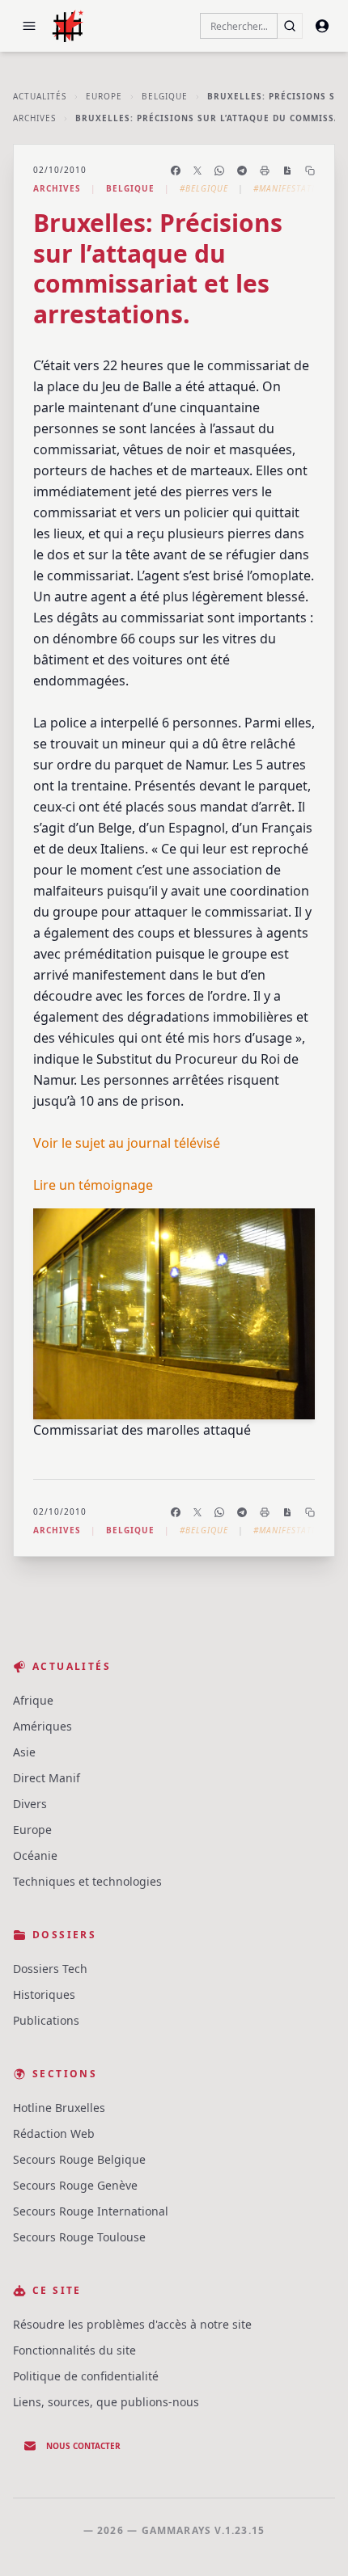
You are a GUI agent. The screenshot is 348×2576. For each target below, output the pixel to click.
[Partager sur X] (197, 171)
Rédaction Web (54, 2133)
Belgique (165, 96)
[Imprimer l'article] (265, 171)
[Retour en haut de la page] (312, 2540)
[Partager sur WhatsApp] (219, 171)
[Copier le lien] (310, 171)
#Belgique (204, 188)
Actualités (40, 96)
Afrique (33, 1700)
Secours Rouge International (91, 2211)
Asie (24, 1752)
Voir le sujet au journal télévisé (127, 1143)
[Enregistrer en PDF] (287, 171)
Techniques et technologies (87, 1881)
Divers (30, 1804)
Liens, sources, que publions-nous (106, 2402)
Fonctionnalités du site (74, 2350)
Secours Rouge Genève (75, 2185)
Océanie (35, 1855)
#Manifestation (291, 188)
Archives (34, 118)
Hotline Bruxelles (59, 2108)
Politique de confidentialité (86, 2376)
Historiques (44, 1994)
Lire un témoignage (93, 1185)
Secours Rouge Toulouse (79, 2237)
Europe (104, 96)
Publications (46, 2020)
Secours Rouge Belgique (79, 2159)
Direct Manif (47, 1778)
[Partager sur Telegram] (242, 171)
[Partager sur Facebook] (176, 171)
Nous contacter (83, 2446)
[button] (29, 26)
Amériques (42, 1726)
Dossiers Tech (50, 1969)
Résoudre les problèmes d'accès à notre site (132, 2324)
